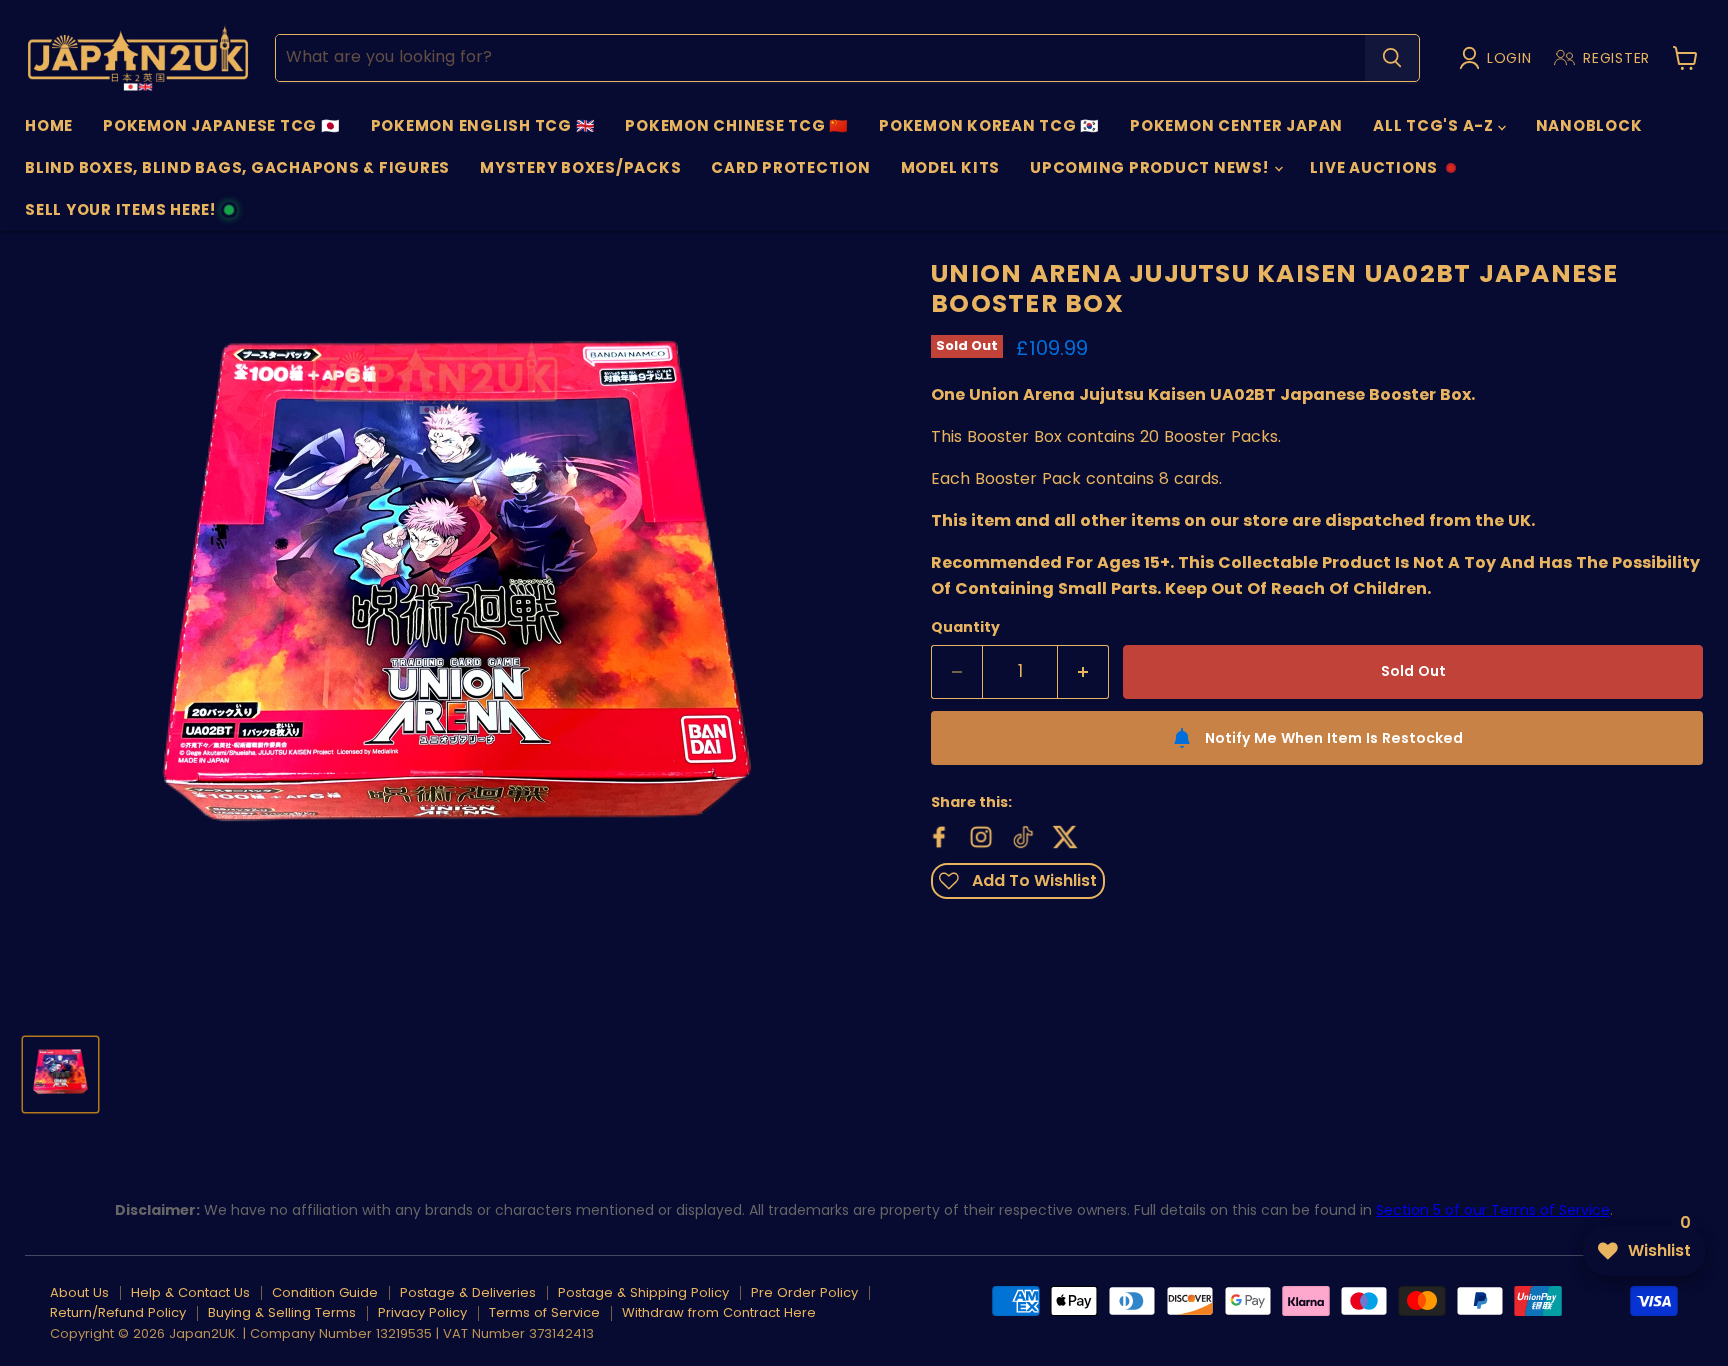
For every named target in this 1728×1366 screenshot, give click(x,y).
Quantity (965, 627)
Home (49, 125)
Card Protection (790, 167)
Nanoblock (1589, 125)
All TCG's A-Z (1435, 125)
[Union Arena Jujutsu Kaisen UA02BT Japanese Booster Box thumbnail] (60, 1074)
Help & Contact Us (190, 1292)
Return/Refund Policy (118, 1312)
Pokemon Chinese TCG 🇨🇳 (737, 125)
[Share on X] (1063, 835)
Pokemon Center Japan (1236, 125)
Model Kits (951, 167)
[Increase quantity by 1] (1083, 672)
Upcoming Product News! (1151, 167)
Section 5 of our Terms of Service (1493, 1210)
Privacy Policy (422, 1312)
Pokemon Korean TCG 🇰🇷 (989, 125)
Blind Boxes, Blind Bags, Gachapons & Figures (237, 167)
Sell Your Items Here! (120, 215)
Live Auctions (1373, 173)
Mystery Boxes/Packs (580, 167)
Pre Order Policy (804, 1292)
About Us (79, 1292)
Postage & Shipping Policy (643, 1292)
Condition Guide (325, 1292)
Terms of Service (544, 1312)
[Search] (1392, 58)
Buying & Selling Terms (282, 1312)
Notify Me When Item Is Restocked (1334, 738)
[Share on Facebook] (937, 835)
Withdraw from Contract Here (719, 1312)
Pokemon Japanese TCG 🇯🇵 (222, 125)
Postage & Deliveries (468, 1292)
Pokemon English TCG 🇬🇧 (483, 125)
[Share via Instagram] (979, 835)
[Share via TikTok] (1021, 835)
